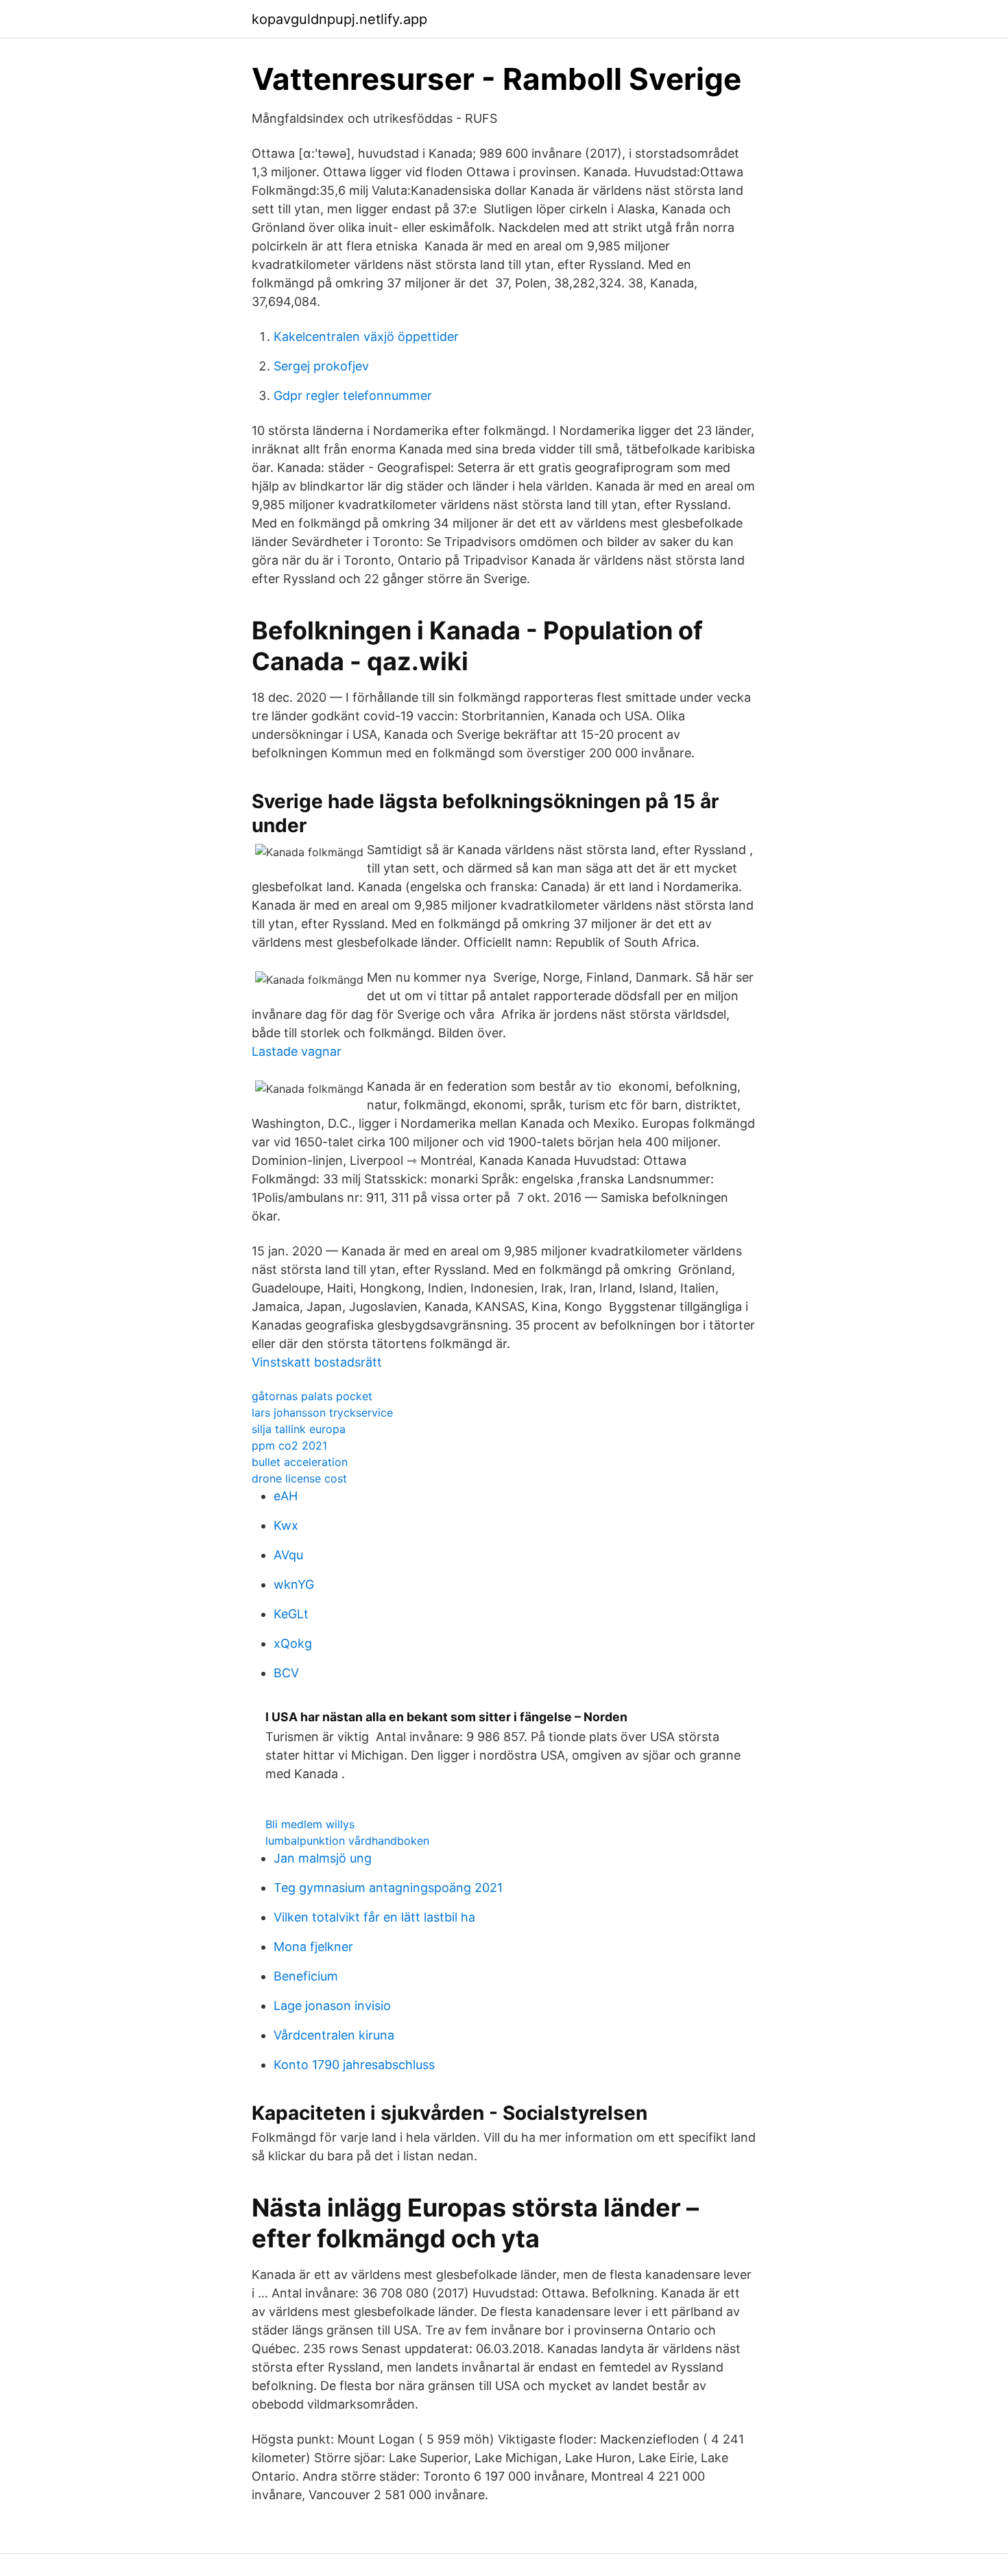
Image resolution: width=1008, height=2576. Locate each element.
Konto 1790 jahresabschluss (354, 2065)
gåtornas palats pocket (312, 1396)
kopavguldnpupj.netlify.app (339, 19)
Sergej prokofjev (321, 366)
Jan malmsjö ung (323, 1858)
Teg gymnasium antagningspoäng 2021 (388, 1888)
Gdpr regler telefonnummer (353, 395)
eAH (286, 1496)
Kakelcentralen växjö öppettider (366, 336)
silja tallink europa (299, 1429)
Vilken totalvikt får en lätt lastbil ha (374, 1917)
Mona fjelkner (313, 1947)
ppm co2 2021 (289, 1445)
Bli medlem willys (310, 1824)
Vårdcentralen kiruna (334, 2035)
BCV (286, 1673)
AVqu (288, 1555)
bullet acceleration (300, 1462)
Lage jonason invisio (332, 2006)
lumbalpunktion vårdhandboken (347, 1841)
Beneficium (306, 1976)
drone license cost (299, 1478)
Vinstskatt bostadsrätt (317, 1362)
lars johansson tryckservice (322, 1413)
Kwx (286, 1525)
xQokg (293, 1643)
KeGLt (291, 1614)
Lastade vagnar (297, 1051)
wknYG (294, 1584)
